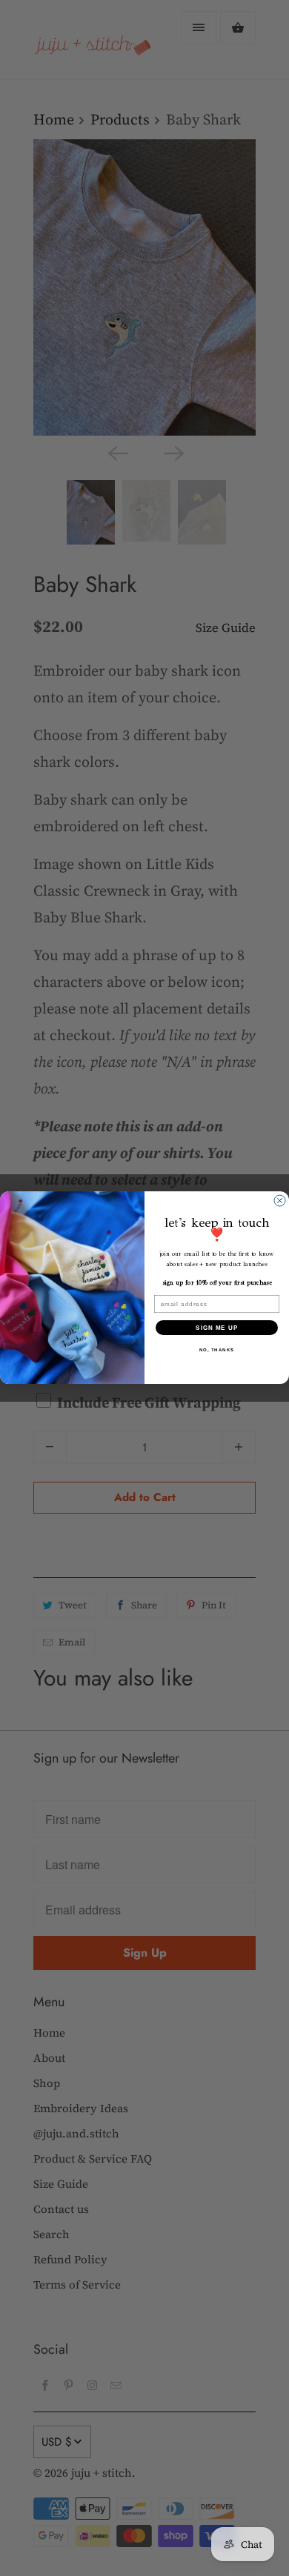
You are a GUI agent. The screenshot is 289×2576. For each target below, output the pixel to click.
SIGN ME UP (217, 1328)
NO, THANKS (217, 1350)
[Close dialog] (280, 1201)
